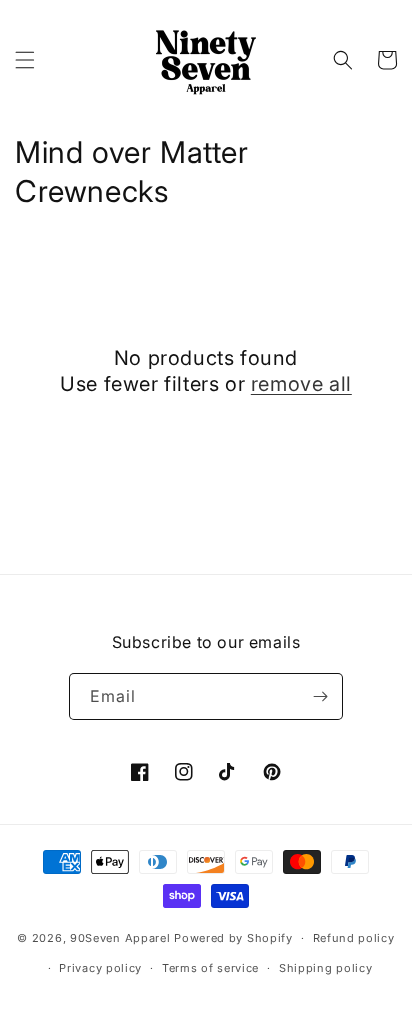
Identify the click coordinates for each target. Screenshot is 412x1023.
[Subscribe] (320, 696)
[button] (25, 60)
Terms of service (210, 968)
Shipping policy (326, 968)
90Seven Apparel (120, 938)
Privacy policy (100, 968)
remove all (301, 384)
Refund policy (354, 938)
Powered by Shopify (233, 938)
